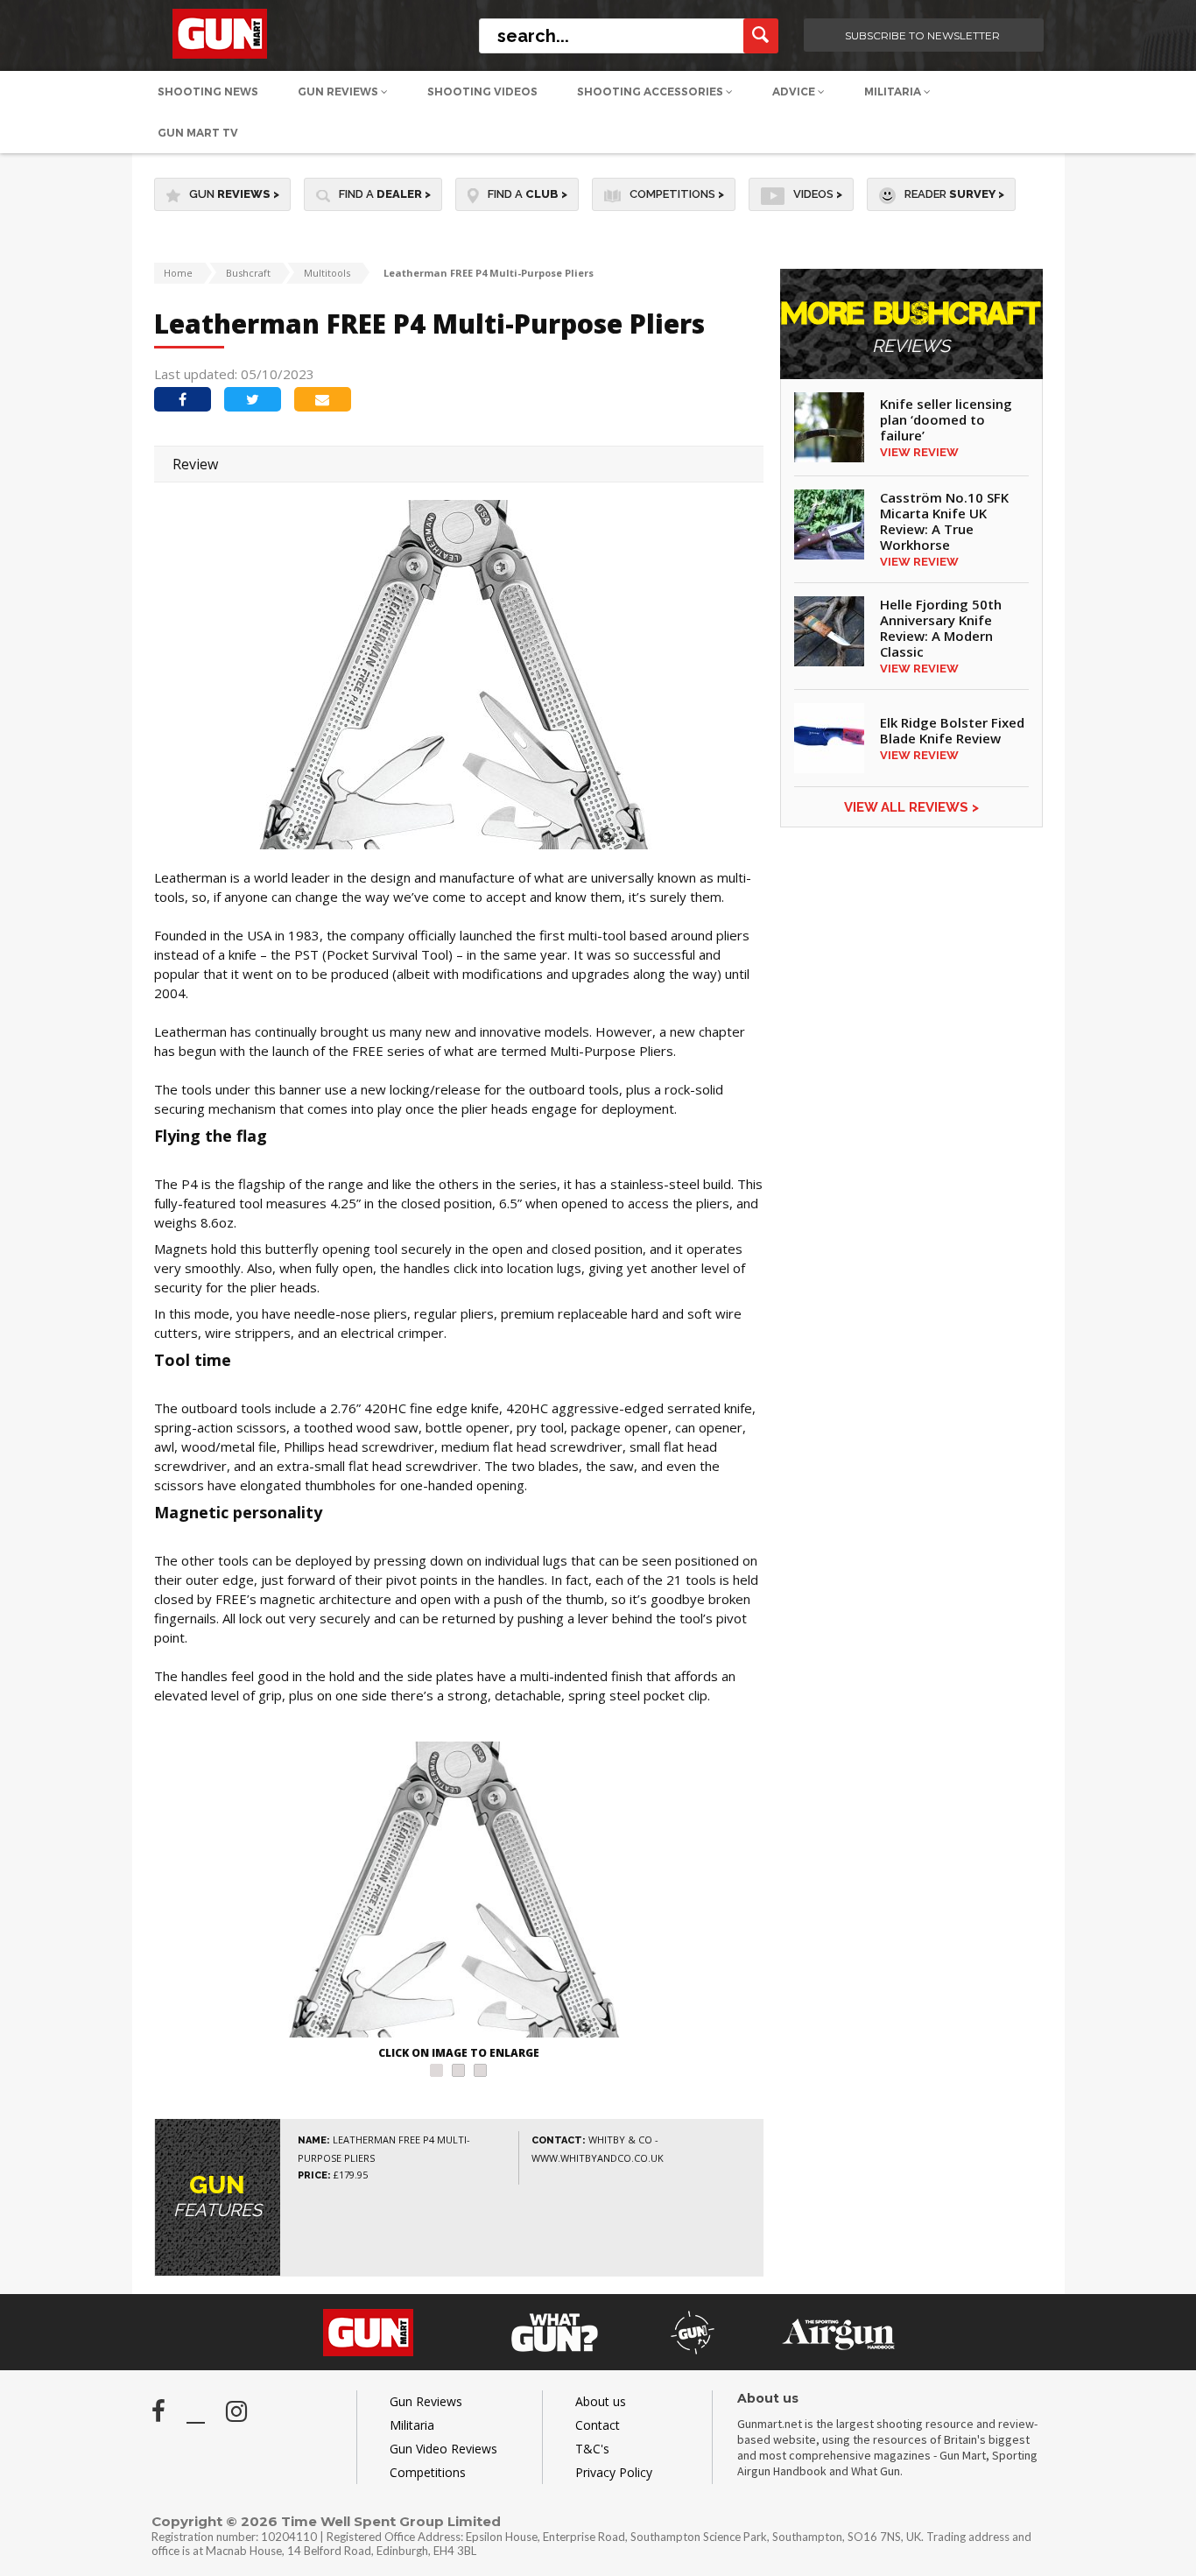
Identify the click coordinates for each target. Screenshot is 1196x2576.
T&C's (592, 2449)
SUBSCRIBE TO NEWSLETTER (922, 35)
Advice (795, 91)
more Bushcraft (911, 328)
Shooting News (208, 91)
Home (178, 273)
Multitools (327, 273)
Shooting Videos (482, 91)
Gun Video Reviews (443, 2449)
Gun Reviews (339, 91)
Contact (598, 2425)
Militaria (894, 91)
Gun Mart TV (198, 133)
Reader (954, 194)
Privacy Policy (614, 2472)
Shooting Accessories (651, 91)
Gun (234, 194)
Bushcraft (248, 273)
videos (818, 194)
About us (601, 2401)
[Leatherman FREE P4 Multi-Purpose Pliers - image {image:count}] (459, 1892)
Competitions (677, 194)
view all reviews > (911, 807)
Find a (385, 194)
